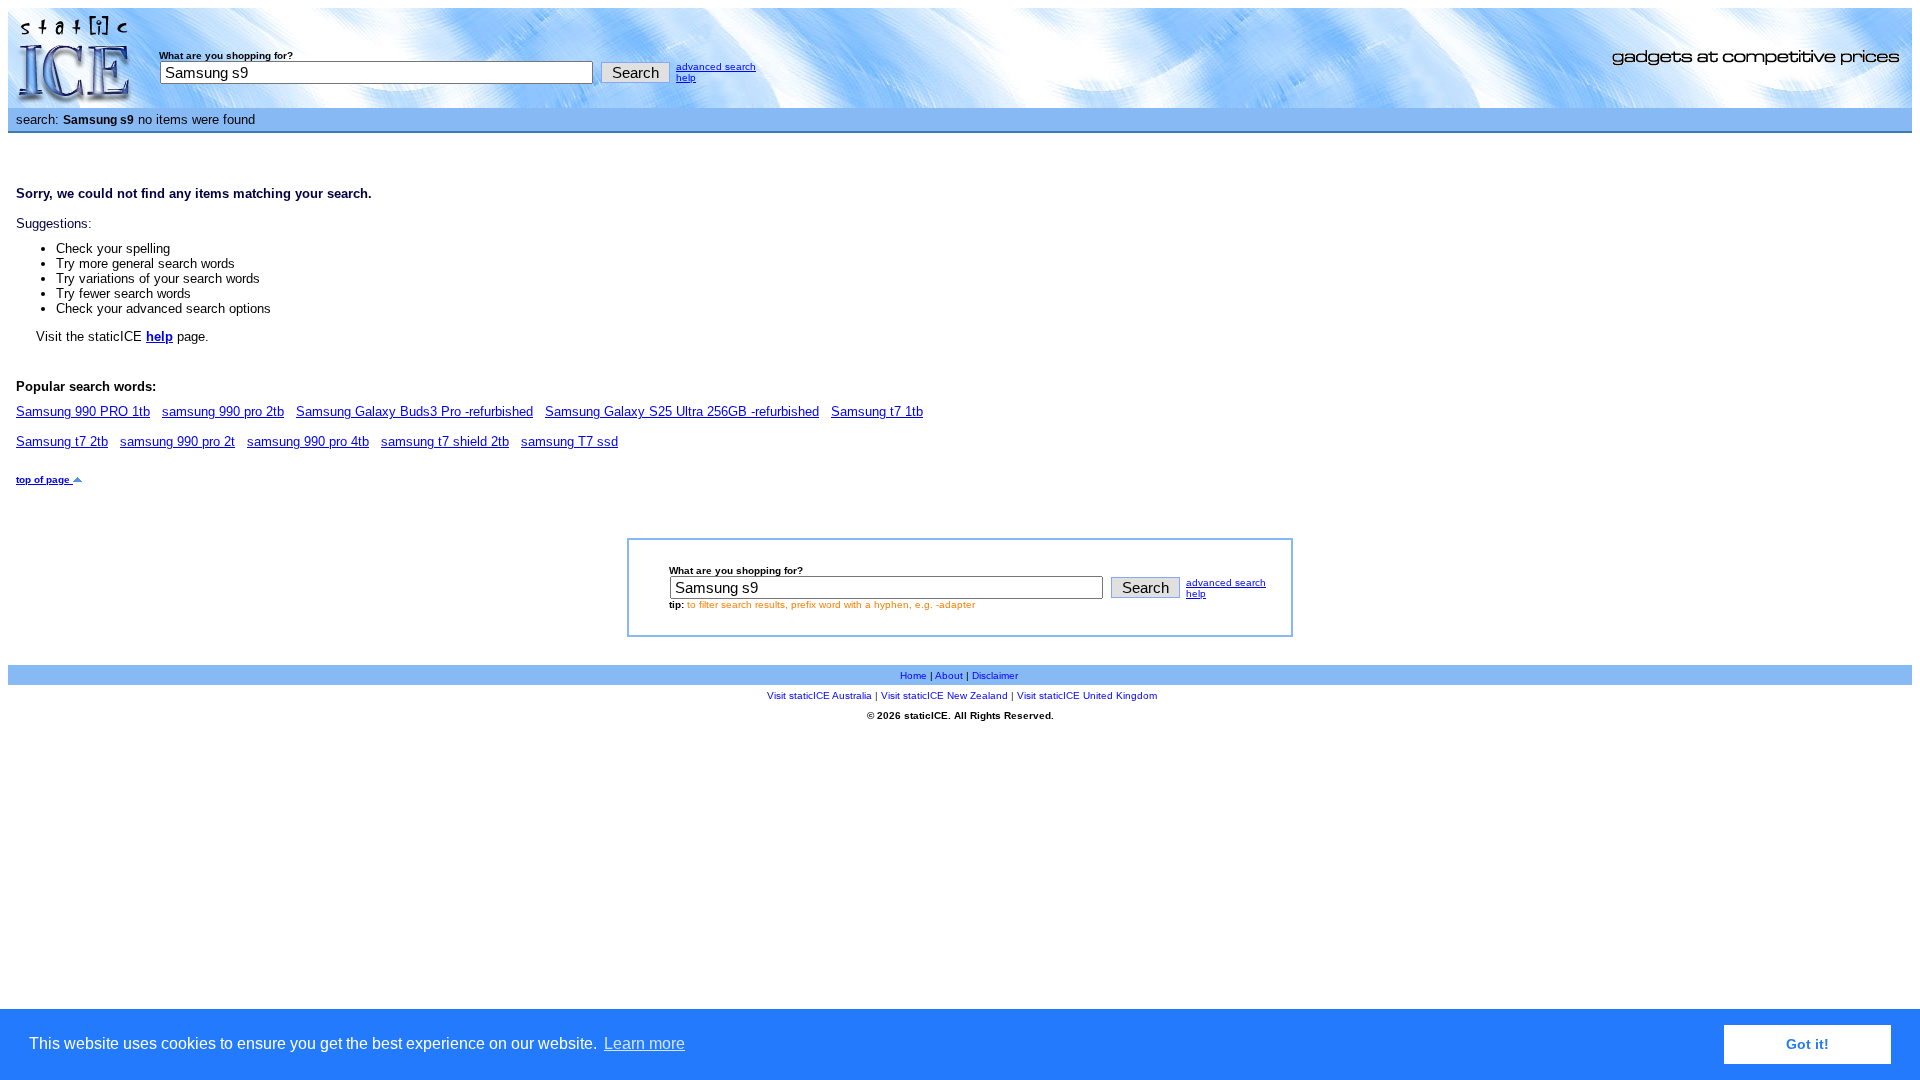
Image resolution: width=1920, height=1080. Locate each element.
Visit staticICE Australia (819, 695)
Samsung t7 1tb (877, 411)
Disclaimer (995, 675)
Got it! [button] (1807, 1044)
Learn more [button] (644, 1043)
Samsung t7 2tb (62, 441)
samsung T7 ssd (569, 441)
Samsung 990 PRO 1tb (83, 411)
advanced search (716, 66)
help (686, 77)
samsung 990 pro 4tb (308, 441)
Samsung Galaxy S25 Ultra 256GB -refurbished (682, 411)
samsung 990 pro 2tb (223, 411)
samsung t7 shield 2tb (445, 441)
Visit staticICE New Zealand (944, 695)
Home (913, 675)
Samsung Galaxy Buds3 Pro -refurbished (414, 411)
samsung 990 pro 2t (177, 441)
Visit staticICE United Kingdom (1087, 695)
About (949, 675)
